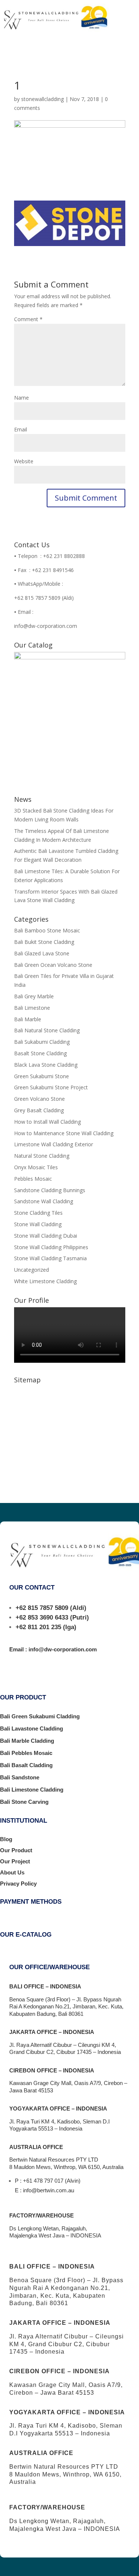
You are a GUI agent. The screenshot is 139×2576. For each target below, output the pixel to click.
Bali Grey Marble (34, 996)
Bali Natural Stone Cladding (47, 1030)
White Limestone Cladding (45, 1281)
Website (24, 461)
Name (21, 398)
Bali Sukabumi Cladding (42, 1042)
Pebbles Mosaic (33, 1179)
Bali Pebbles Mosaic (26, 1753)
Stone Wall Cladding (38, 1224)
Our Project (15, 1861)
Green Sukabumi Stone (42, 1076)
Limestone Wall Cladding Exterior (54, 1144)
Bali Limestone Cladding (32, 1790)
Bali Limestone (32, 1008)
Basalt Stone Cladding (40, 1053)
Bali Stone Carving (24, 1802)
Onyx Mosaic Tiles (36, 1167)
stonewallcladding (42, 99)
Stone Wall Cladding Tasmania (50, 1258)
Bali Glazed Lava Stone (42, 953)
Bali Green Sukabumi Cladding (40, 1716)
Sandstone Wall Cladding (44, 1201)
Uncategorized (32, 1270)
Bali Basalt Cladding (26, 1765)
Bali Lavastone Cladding (32, 1728)
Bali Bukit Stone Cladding (44, 942)
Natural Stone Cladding (42, 1156)
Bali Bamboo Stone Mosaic (47, 930)
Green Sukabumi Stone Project (51, 1087)
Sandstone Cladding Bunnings (50, 1190)
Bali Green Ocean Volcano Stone (53, 965)
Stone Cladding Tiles (38, 1213)
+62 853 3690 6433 (42, 1617)
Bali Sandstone (20, 1777)
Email (21, 429)
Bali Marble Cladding (27, 1741)
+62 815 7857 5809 (42, 1608)
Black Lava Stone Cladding (46, 1065)
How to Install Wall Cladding (47, 1122)
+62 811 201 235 (38, 1627)
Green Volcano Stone (39, 1099)
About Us (12, 1872)
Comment (28, 319)
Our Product (16, 1850)
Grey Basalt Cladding (39, 1110)
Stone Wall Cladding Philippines (51, 1247)
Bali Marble (28, 1019)
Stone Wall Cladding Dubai (46, 1236)
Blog (6, 1839)
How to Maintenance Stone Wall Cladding (64, 1133)
